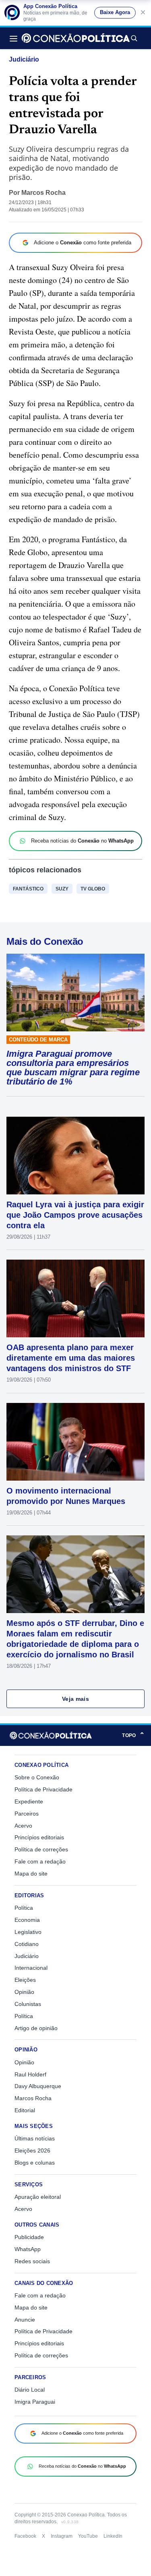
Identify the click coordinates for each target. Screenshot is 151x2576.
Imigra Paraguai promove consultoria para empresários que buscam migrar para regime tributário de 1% (73, 1068)
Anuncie (25, 2320)
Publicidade (29, 2237)
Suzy (62, 889)
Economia (27, 1920)
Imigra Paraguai (35, 2402)
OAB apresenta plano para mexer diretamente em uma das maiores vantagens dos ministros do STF (71, 1358)
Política (24, 1908)
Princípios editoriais (39, 1837)
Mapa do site (31, 1874)
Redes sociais (32, 2261)
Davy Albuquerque (38, 2086)
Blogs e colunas (35, 2163)
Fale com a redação (40, 1861)
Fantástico (28, 889)
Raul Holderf (30, 2074)
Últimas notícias (35, 2138)
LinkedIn (113, 2536)
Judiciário (24, 59)
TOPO (133, 1735)
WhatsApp (28, 2249)
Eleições (25, 1980)
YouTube (88, 2536)
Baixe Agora (115, 12)
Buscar (134, 38)
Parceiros (27, 1814)
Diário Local (30, 2390)
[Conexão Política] (76, 38)
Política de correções (41, 1849)
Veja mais (75, 1699)
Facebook (25, 2536)
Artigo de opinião (36, 2028)
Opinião (24, 1992)
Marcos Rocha (43, 193)
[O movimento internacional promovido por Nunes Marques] (75, 1442)
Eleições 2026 (32, 2150)
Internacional (31, 1968)
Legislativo (28, 1932)
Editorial (25, 2110)
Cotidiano (27, 1944)
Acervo (23, 1826)
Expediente (29, 1801)
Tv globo (93, 889)
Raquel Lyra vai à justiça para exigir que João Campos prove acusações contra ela (75, 1215)
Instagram (62, 2536)
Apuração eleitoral (38, 2197)
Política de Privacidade (43, 1789)
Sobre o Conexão (37, 1777)
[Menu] (16, 38)
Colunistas (28, 2004)
